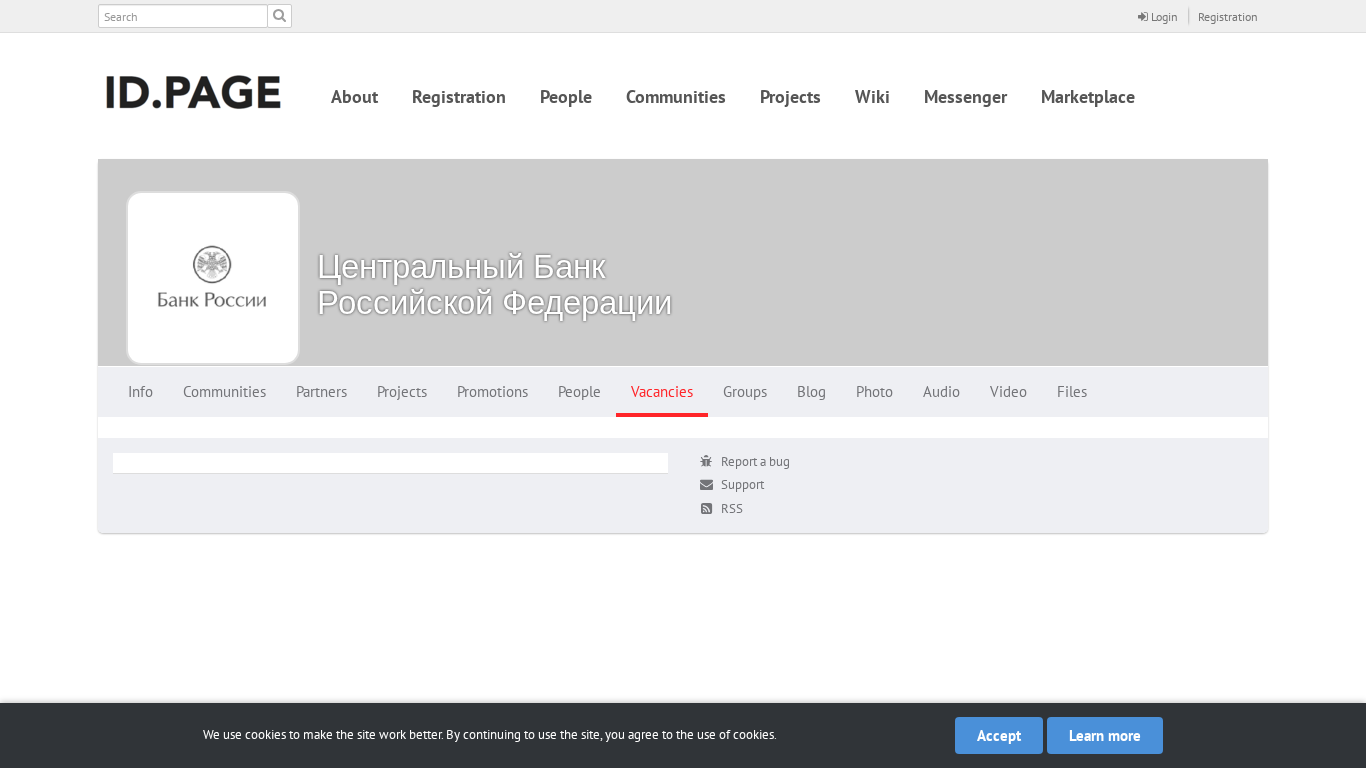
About (354, 96)
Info (140, 391)
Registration (1228, 16)
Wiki (872, 96)
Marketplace (1088, 96)
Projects (790, 96)
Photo (874, 391)
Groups (745, 391)
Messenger (965, 96)
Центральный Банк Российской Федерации (494, 283)
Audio (941, 391)
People (566, 96)
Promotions (492, 391)
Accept (999, 735)
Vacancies (662, 391)
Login (1163, 16)
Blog (811, 391)
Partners (321, 391)
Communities (676, 96)
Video (1008, 391)
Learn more (1105, 735)
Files (1072, 391)
